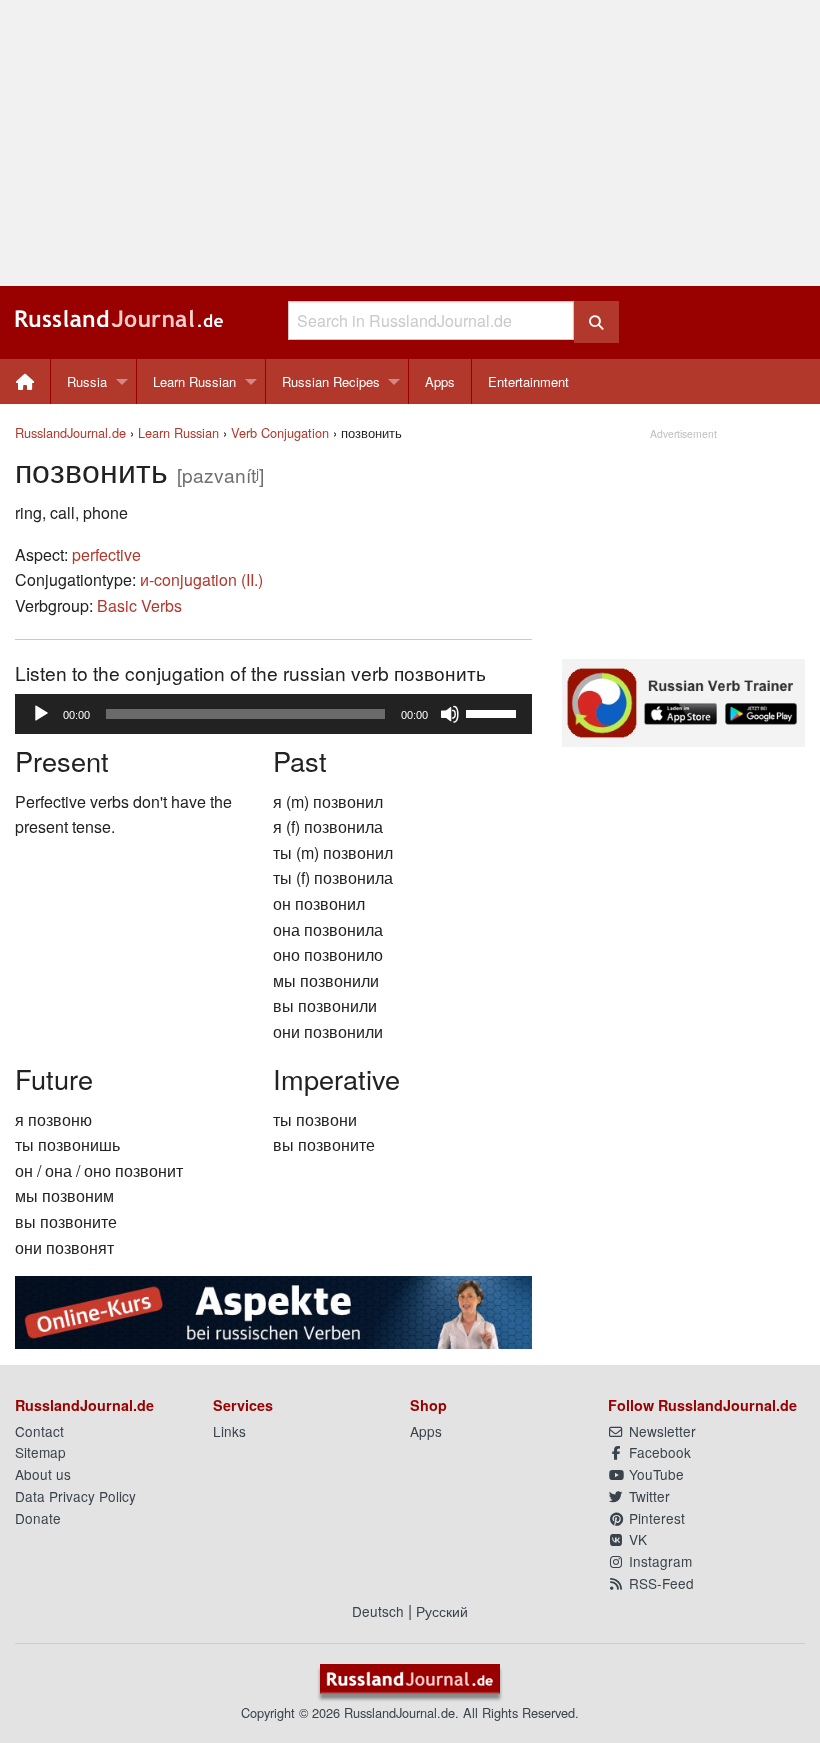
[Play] (41, 714)
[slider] (494, 712)
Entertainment (528, 381)
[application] (273, 714)
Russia (87, 381)
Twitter (647, 1496)
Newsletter (660, 1431)
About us (43, 1474)
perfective (106, 554)
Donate (38, 1518)
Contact (39, 1431)
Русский (442, 1611)
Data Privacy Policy (75, 1496)
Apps (440, 381)
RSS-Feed (659, 1583)
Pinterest (655, 1518)
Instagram (658, 1561)
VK (636, 1539)
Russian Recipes (331, 381)
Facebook (658, 1452)
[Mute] (450, 714)
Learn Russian (194, 381)
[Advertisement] (410, 143)
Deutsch (378, 1611)
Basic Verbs (139, 605)
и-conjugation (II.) (201, 579)
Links (229, 1431)
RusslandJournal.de (70, 432)
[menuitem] (25, 381)
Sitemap (40, 1452)
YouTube (654, 1474)
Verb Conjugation (280, 432)
